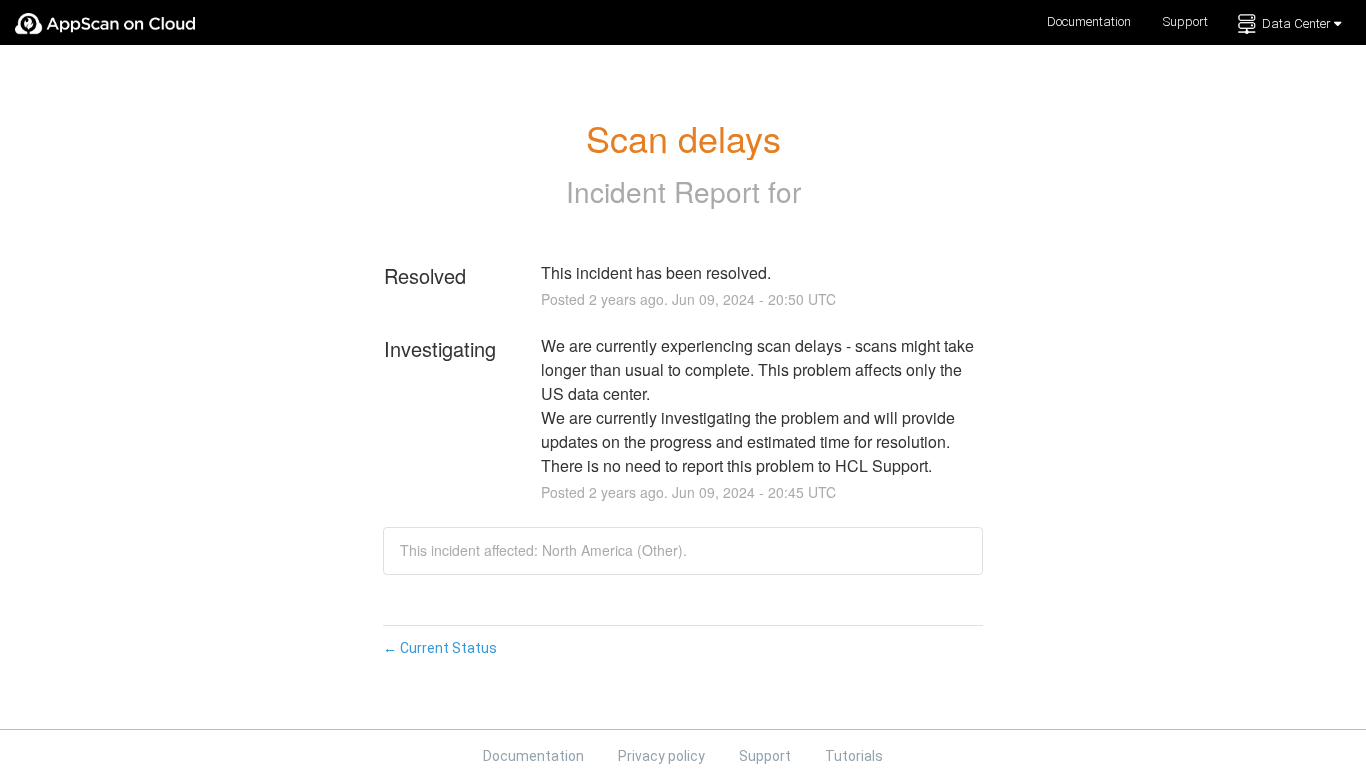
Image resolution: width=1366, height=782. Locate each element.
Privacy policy (663, 756)
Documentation (1089, 21)
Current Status (440, 648)
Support (1185, 21)
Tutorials (854, 756)
